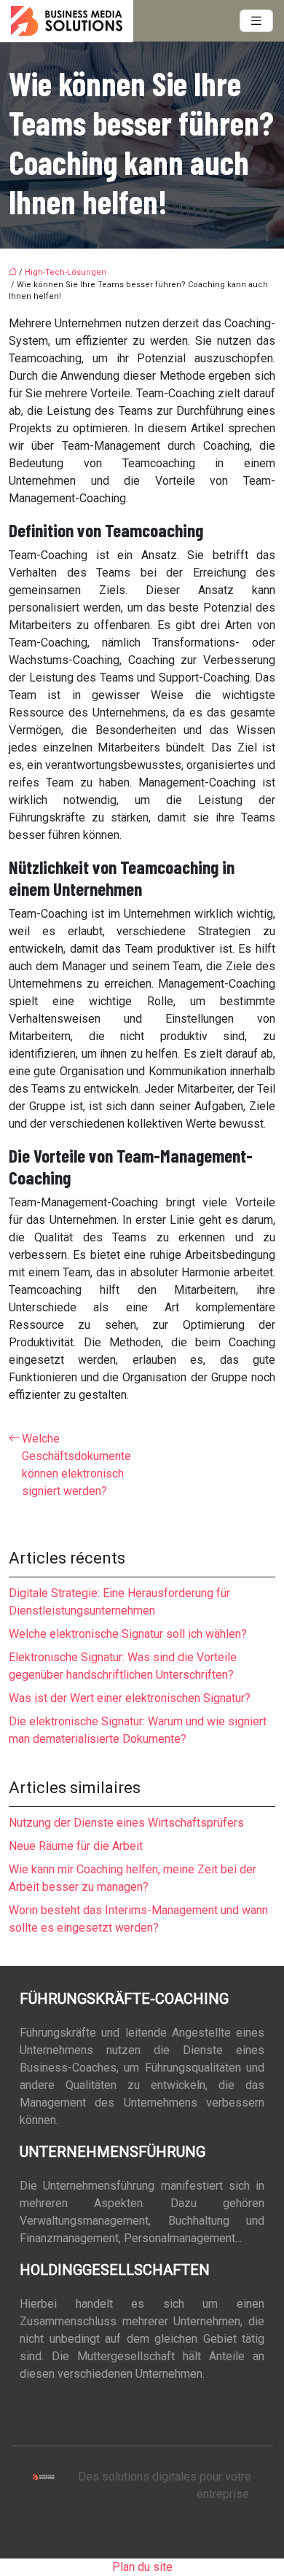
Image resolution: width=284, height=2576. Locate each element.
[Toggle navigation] (256, 21)
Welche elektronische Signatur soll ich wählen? (128, 1634)
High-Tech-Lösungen (66, 272)
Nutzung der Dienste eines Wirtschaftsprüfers (126, 1823)
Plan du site (142, 2567)
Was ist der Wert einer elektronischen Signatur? (130, 1698)
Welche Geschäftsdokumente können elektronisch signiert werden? (76, 1465)
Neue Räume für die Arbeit (76, 1846)
